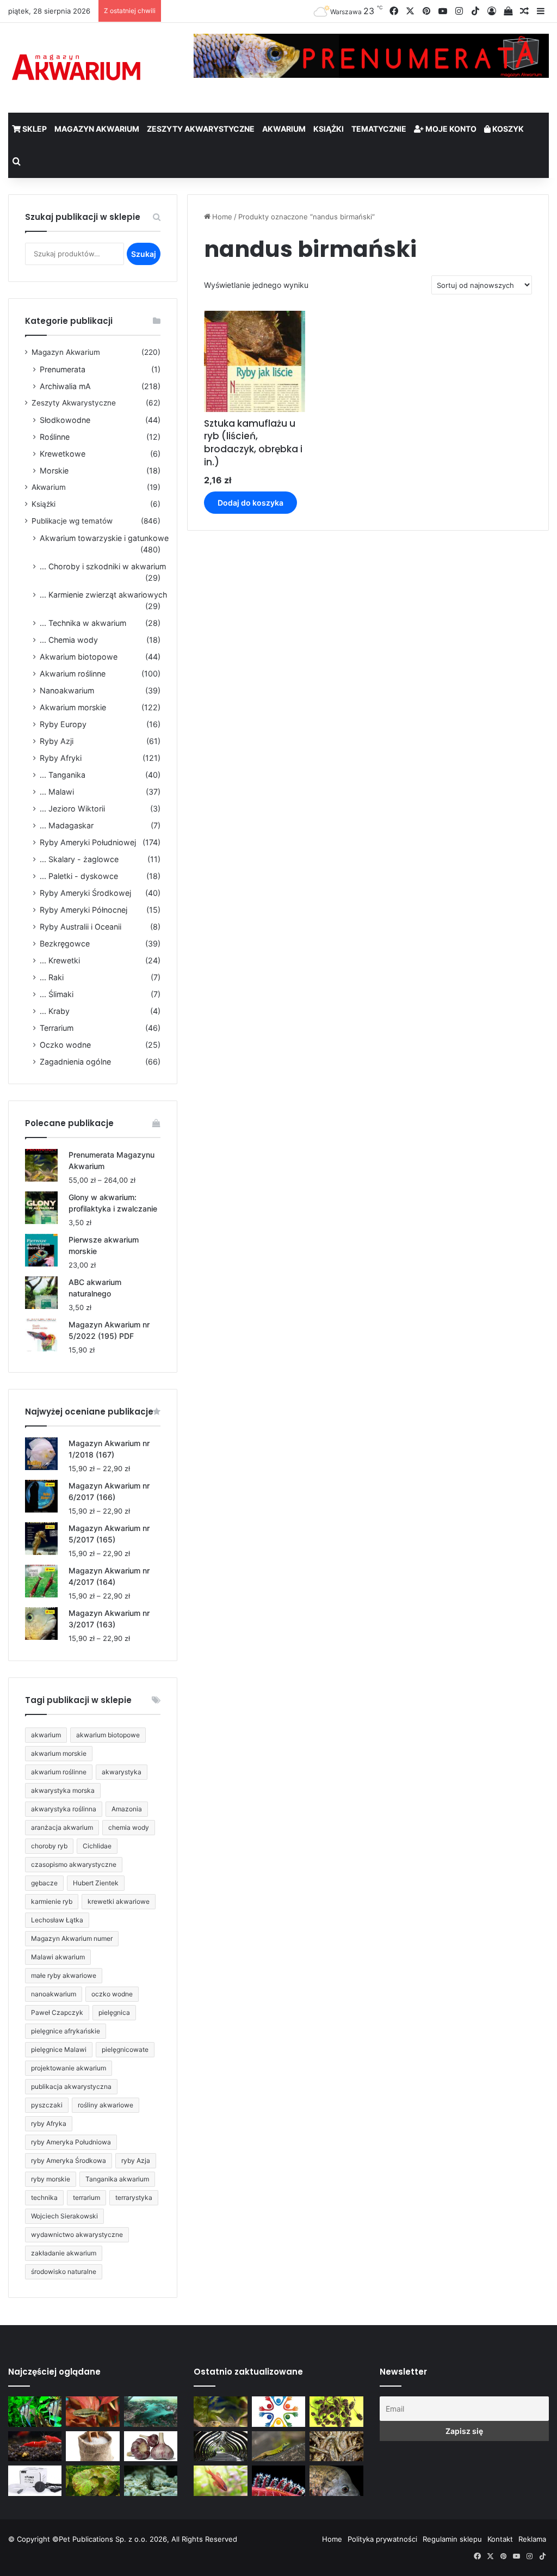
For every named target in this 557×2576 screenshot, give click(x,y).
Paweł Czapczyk (57, 2012)
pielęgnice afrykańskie (66, 2031)
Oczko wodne (65, 1045)
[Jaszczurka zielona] (278, 2446)
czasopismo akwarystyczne (74, 1864)
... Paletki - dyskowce (79, 876)
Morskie (54, 471)
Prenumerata (63, 369)
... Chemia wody (69, 640)
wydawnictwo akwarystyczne (77, 2234)
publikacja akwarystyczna (71, 2086)
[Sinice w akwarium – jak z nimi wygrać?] (151, 2412)
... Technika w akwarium (83, 623)
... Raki (52, 977)
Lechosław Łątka (57, 1920)
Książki (329, 129)
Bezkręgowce (65, 943)
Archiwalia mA (65, 386)
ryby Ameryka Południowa (71, 2142)
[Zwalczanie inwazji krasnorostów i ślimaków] (151, 2481)
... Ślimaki (57, 994)
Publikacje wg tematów (72, 521)
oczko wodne (112, 1994)
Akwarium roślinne (73, 674)
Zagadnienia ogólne (75, 1062)
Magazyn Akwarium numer (72, 1938)
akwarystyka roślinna (64, 1809)
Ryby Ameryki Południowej (88, 842)
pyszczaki (47, 2105)
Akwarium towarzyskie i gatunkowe (104, 538)
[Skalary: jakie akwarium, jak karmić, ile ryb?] (35, 2412)
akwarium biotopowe (108, 1735)
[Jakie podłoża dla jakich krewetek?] (35, 2446)
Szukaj (144, 254)
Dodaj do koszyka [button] (250, 503)
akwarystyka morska (63, 1790)
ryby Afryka (49, 2123)
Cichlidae (97, 1846)
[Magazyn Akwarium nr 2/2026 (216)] (336, 2481)
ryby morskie (51, 2179)
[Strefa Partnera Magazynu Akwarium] (278, 2412)
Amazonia (127, 1809)
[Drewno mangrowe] (336, 2446)
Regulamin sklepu (452, 2539)
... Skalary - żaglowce (79, 859)
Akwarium (284, 129)
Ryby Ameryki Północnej (83, 910)
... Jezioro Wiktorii (72, 809)
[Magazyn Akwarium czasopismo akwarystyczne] (76, 68)
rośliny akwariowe (106, 2105)
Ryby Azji (57, 741)
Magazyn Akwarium (97, 129)
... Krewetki (60, 960)
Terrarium (57, 1028)
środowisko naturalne (64, 2271)
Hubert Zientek (96, 1883)
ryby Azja (136, 2160)
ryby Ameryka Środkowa (69, 2160)
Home (222, 217)
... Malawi (57, 792)
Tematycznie (379, 129)
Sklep (34, 129)
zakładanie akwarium (64, 2253)
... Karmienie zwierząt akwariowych (103, 595)
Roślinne (55, 437)
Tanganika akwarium (117, 2179)
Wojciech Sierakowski (64, 2216)
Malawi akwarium (58, 1957)
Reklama (532, 2539)
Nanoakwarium (67, 690)
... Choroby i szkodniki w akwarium (103, 566)
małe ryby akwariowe (64, 1975)
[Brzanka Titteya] (220, 2481)
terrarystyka (134, 2197)
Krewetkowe (63, 454)
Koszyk (507, 129)
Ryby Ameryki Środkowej (85, 893)
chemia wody (129, 1827)
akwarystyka (122, 1772)
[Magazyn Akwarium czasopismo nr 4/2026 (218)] (220, 2412)
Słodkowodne (65, 420)
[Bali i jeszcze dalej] (220, 2446)
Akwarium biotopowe (79, 657)
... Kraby (55, 1011)
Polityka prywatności (382, 2539)
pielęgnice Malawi (59, 2049)
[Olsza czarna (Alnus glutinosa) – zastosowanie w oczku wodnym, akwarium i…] (336, 2412)
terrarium (86, 2197)
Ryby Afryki (61, 758)
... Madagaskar (67, 825)
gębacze (44, 1883)
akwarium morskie (59, 1753)
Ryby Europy (63, 724)
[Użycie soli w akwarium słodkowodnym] (92, 2446)
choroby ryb (49, 1846)
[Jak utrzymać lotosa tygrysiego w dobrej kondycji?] (92, 2481)
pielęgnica (114, 2012)
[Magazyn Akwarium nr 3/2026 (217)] (278, 2481)
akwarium (46, 1735)
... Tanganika (63, 775)
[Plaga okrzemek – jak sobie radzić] (92, 2412)
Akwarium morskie (73, 707)
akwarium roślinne (59, 1772)
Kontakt (500, 2539)
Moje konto (450, 129)
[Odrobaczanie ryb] (151, 2446)
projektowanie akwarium (69, 2068)
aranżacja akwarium (62, 1827)
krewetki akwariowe (119, 1901)
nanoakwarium (54, 1994)
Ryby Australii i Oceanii (81, 927)
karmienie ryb (52, 1901)
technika (44, 2197)
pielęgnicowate (125, 2049)
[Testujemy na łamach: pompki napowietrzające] (35, 2481)
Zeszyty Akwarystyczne (201, 129)
